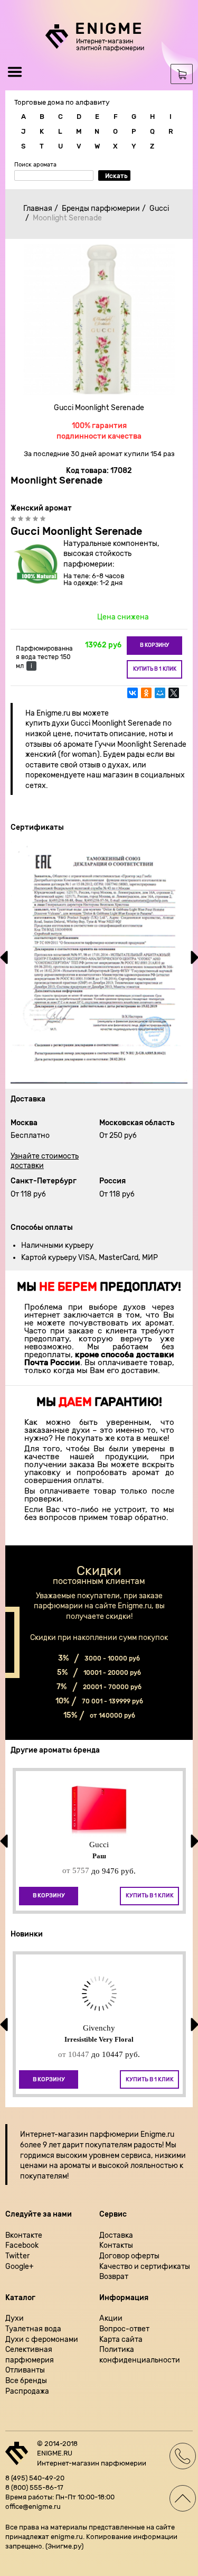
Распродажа (27, 2391)
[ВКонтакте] (133, 698)
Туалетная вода (33, 2329)
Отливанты (25, 2370)
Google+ (20, 2267)
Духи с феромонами (42, 2339)
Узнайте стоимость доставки (45, 1161)
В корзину (154, 645)
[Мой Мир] (160, 698)
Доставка (116, 2235)
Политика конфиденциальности (140, 2355)
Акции (111, 2318)
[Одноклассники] (146, 698)
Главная (38, 209)
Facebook (22, 2245)
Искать (116, 176)
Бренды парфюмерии (101, 209)
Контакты (116, 2245)
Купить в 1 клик (155, 669)
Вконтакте (24, 2235)
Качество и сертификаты (145, 2267)
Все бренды (26, 2381)
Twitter (17, 2256)
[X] (174, 698)
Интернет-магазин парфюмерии (79, 2134)
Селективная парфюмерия (30, 2355)
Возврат (114, 2277)
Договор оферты (129, 2256)
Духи (15, 2318)
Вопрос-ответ (124, 2329)
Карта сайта (121, 2339)
